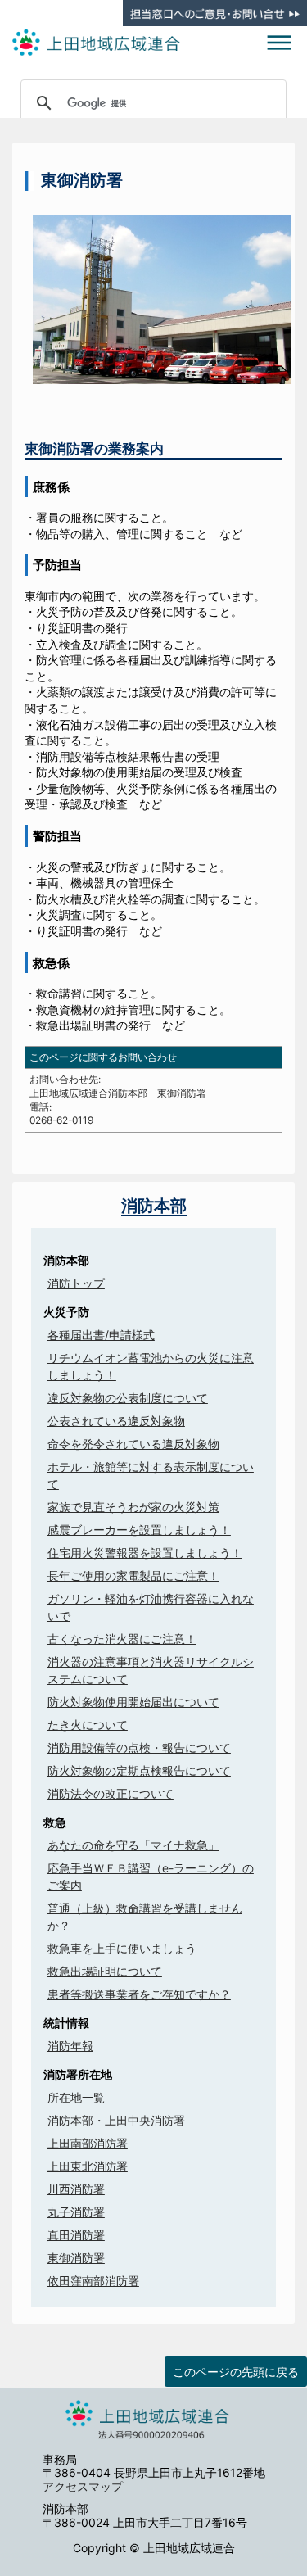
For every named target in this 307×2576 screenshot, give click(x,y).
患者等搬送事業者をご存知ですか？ (139, 1994)
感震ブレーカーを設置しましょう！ (139, 1530)
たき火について (88, 1725)
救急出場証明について (105, 1971)
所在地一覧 (76, 2097)
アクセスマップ (83, 2486)
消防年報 (70, 2046)
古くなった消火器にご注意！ (122, 1639)
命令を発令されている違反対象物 (133, 1444)
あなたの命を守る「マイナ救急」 (133, 1845)
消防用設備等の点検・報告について (139, 1748)
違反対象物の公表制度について (128, 1398)
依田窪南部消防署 (93, 2281)
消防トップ (76, 1283)
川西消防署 (76, 2189)
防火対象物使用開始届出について (133, 1702)
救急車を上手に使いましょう (122, 1948)
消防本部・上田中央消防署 (116, 2120)
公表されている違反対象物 (116, 1421)
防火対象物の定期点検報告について (139, 1770)
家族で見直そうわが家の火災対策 (133, 1507)
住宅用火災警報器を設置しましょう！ (145, 1553)
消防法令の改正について (111, 1793)
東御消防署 (76, 2258)
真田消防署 (76, 2235)
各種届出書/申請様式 (101, 1335)
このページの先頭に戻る (236, 2372)
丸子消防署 (76, 2212)
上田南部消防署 (88, 2143)
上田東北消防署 (88, 2166)
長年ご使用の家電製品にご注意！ (133, 1575)
